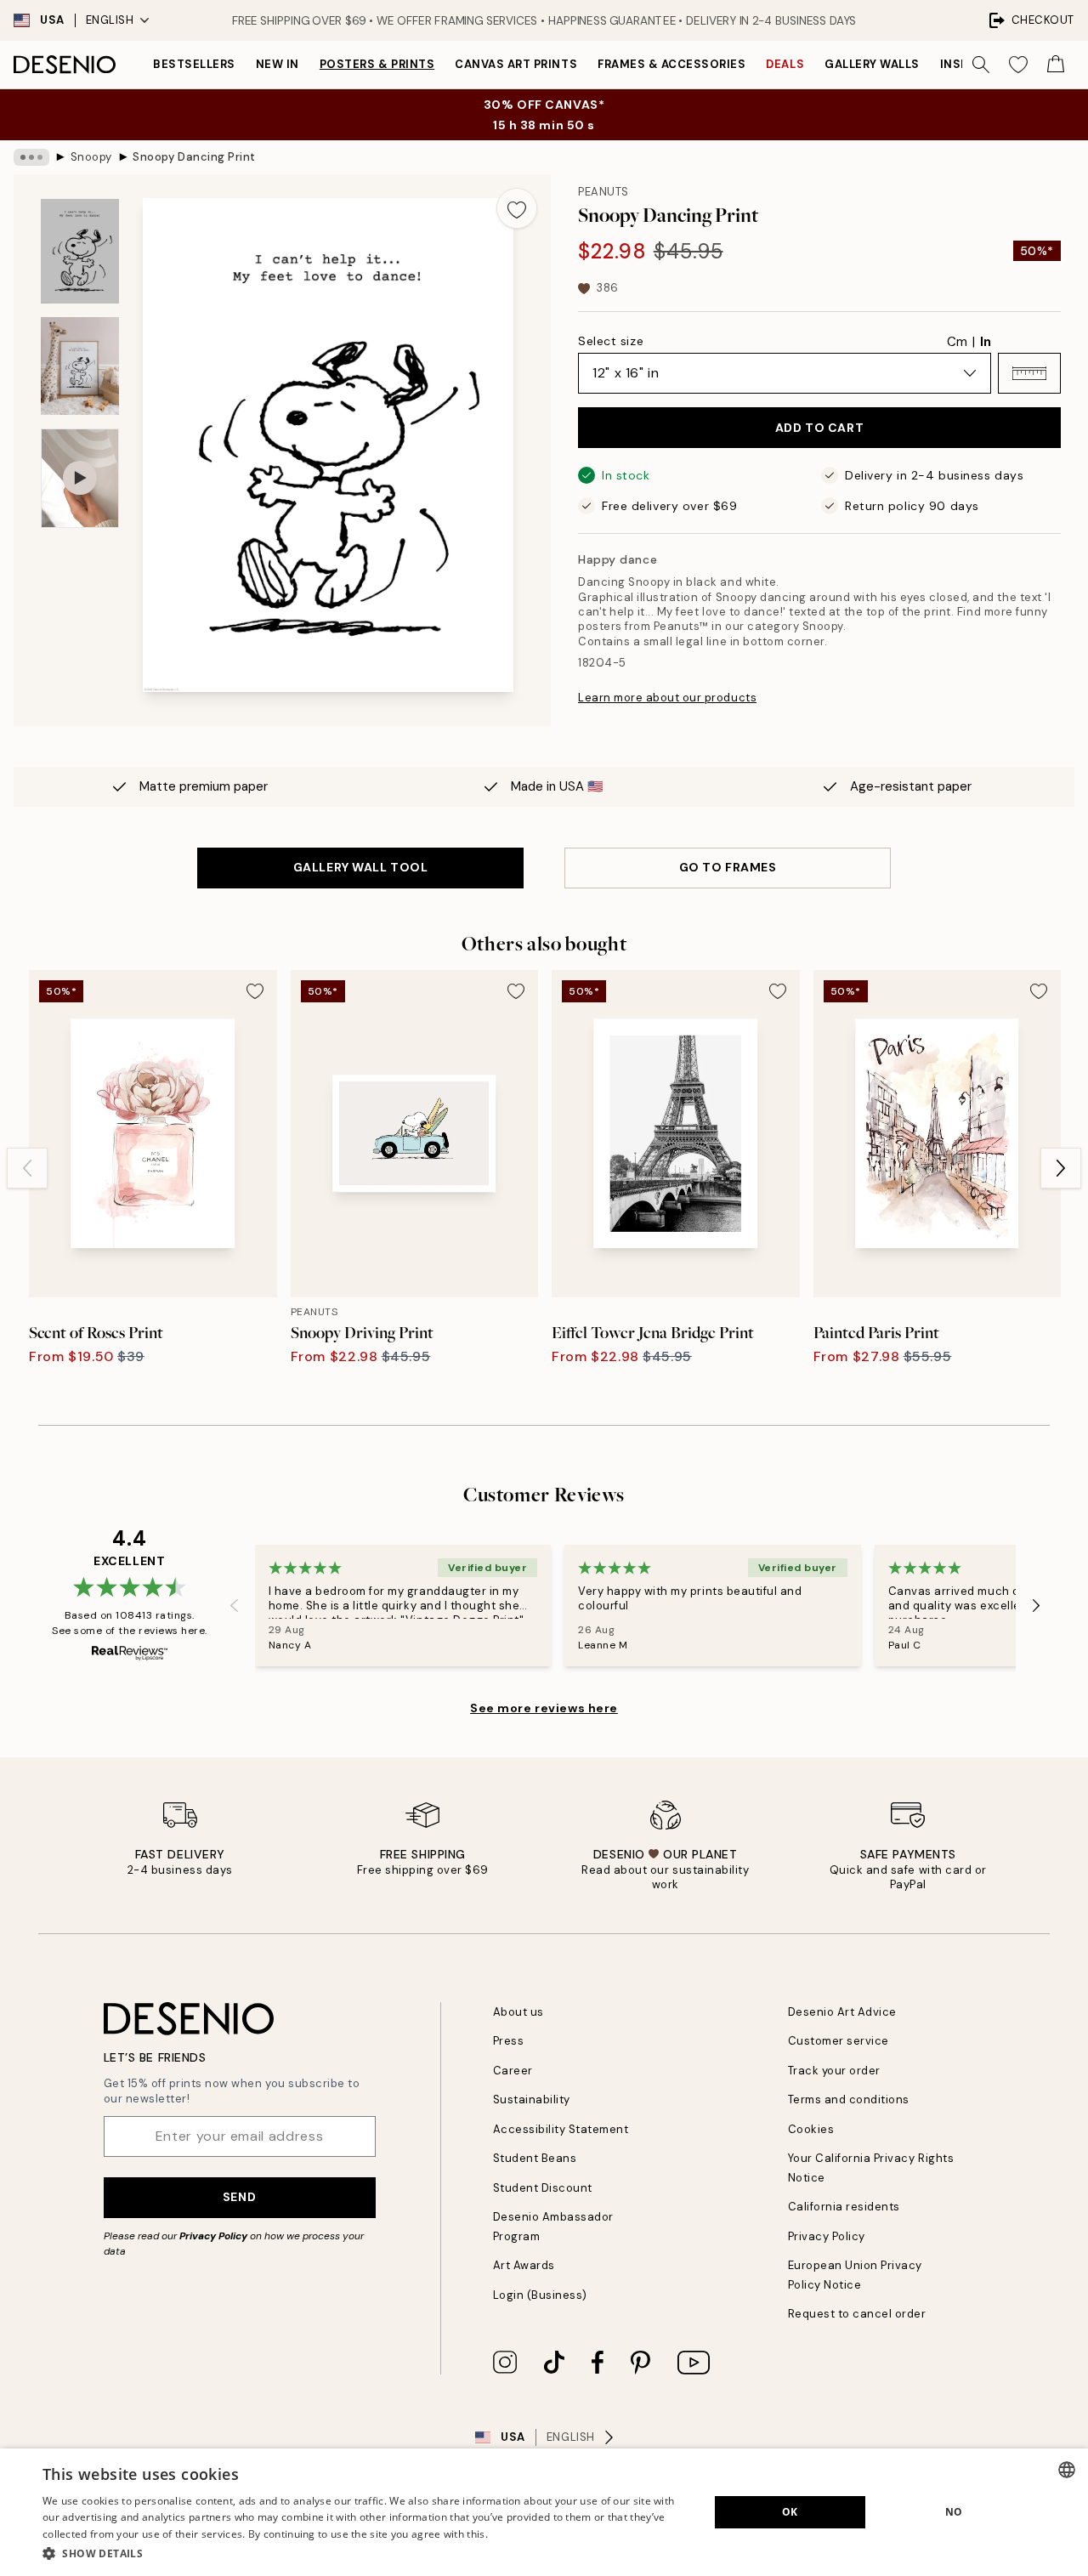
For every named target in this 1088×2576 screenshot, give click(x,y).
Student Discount (543, 2188)
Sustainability (532, 2099)
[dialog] (544, 2512)
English (110, 20)
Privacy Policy (213, 2236)
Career (513, 2071)
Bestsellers (194, 64)
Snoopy (91, 157)
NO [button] (954, 2512)
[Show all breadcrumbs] (31, 157)
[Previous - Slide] (27, 1168)
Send (239, 2197)
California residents (844, 2207)
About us (518, 2012)
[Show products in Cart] (1056, 65)
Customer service (839, 2041)
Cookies (811, 2129)
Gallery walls (872, 64)
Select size (611, 341)
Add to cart (819, 428)
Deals (785, 64)
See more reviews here (544, 1708)
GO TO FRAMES (728, 867)
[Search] (981, 65)
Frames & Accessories (671, 64)
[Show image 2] (80, 366)
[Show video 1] (80, 478)
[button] (1029, 373)
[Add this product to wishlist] (517, 208)
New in (278, 64)
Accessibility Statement (561, 2129)
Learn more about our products (667, 698)
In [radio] (986, 342)
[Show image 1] (80, 251)
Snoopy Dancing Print (194, 157)
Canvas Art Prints (516, 64)
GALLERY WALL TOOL (361, 867)
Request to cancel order (857, 2314)
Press (509, 2041)
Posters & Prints (377, 64)
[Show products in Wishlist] (1018, 65)
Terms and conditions (849, 2099)
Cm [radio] (957, 342)
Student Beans (535, 2158)
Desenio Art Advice (842, 2012)
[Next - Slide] (1061, 1168)
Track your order (834, 2071)
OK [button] (790, 2512)
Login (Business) (540, 2295)
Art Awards (524, 2265)
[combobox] (1067, 2470)
